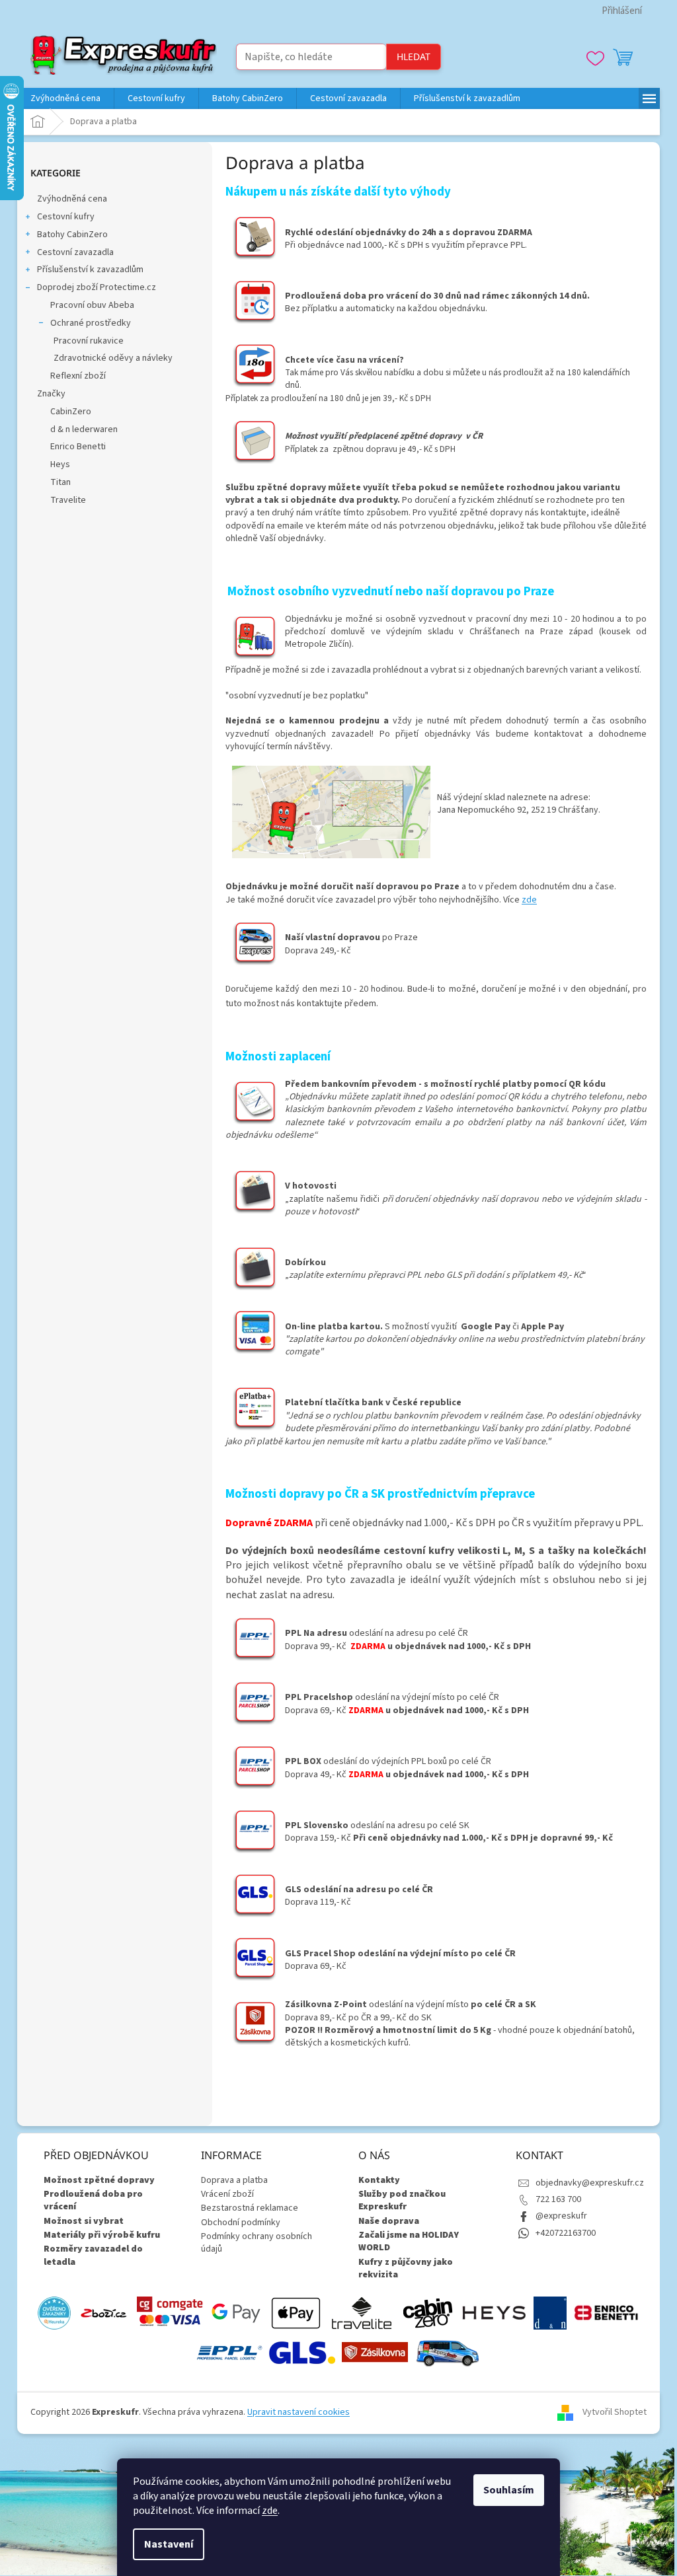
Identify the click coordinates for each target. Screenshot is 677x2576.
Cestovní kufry (66, 217)
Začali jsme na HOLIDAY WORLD (409, 2242)
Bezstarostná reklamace (250, 2208)
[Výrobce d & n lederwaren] (550, 2312)
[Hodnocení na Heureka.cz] (54, 2312)
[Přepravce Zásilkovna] (375, 2352)
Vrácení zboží (227, 2194)
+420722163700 (566, 2233)
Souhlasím (509, 2490)
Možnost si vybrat (84, 2222)
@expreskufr (561, 2216)
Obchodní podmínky (241, 2223)
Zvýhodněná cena (72, 199)
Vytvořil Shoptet (615, 2412)
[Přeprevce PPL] (229, 2352)
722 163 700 (558, 2199)
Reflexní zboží (78, 376)
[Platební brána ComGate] (170, 2312)
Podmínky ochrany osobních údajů (257, 2243)
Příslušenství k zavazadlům (90, 270)
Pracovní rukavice (89, 341)
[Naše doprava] (448, 2352)
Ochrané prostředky (91, 323)
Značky (51, 394)
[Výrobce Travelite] (362, 2312)
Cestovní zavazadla (75, 252)
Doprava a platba (234, 2180)
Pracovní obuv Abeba (92, 305)
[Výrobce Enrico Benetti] (606, 2312)
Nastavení (169, 2544)
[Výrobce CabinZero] (428, 2312)
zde (270, 2511)
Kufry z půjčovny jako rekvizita (406, 2269)
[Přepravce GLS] (302, 2352)
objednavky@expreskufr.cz (590, 2183)
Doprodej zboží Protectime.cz (97, 287)
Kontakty (379, 2181)
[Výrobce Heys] (494, 2312)
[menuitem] (65, 98)
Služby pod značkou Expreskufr (402, 2201)
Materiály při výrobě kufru (102, 2235)
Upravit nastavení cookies (299, 2412)
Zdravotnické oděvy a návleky (113, 358)
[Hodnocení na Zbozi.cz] (104, 2312)
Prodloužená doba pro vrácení (93, 2201)
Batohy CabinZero (72, 235)
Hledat (414, 56)
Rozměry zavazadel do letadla (93, 2256)
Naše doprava (389, 2222)
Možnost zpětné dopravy (99, 2181)
